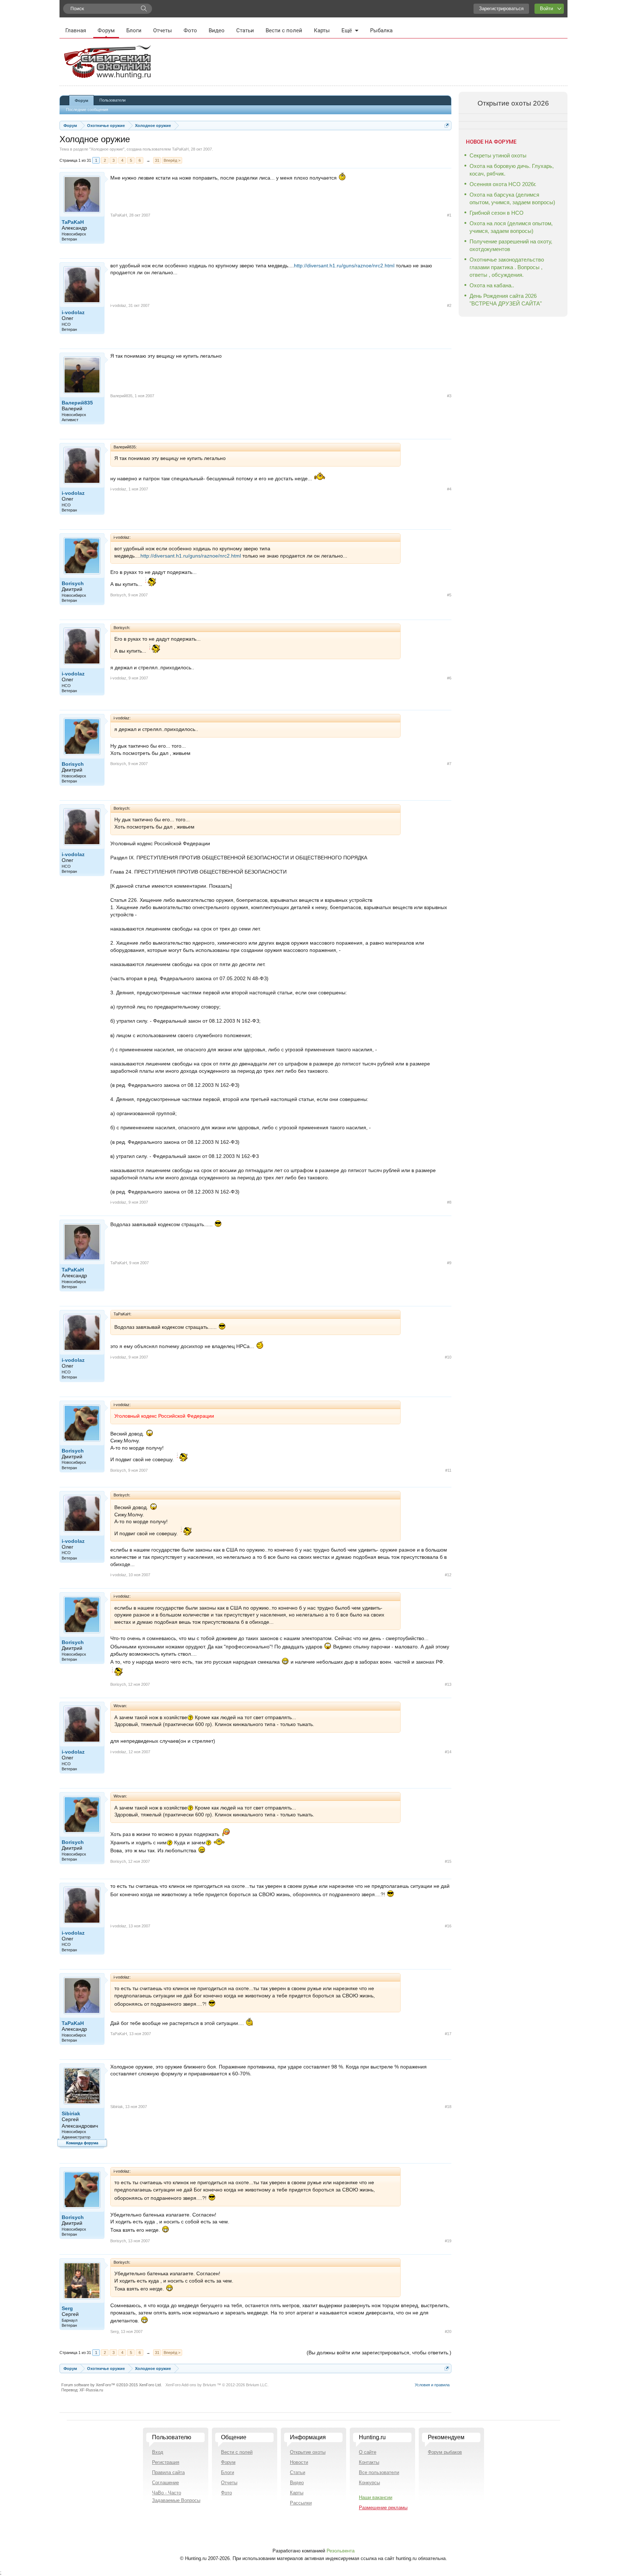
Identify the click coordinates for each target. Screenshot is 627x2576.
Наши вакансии (376, 2497)
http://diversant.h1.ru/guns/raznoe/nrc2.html (345, 266)
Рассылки (301, 2503)
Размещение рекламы (383, 2508)
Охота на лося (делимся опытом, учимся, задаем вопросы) (511, 227)
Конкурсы (369, 2483)
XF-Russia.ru (91, 2390)
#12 (448, 1575)
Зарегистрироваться (501, 9)
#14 (448, 1752)
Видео (217, 30)
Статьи (245, 30)
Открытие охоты (308, 2452)
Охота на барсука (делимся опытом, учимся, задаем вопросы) (512, 198)
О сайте (368, 2452)
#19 (448, 2241)
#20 (448, 2331)
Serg (67, 2308)
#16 (448, 1926)
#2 (449, 305)
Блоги (134, 30)
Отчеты (163, 30)
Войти (546, 9)
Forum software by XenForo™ (112, 2385)
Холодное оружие (107, 149)
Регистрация (166, 2462)
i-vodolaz (73, 312)
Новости (299, 2462)
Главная (76, 30)
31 (157, 160)
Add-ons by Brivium (217, 2385)
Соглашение (165, 2483)
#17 (448, 2034)
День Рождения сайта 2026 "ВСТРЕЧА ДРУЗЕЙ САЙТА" (506, 300)
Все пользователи (379, 2472)
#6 (449, 678)
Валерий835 (77, 403)
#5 (449, 595)
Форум (106, 30)
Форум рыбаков (445, 2452)
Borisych (73, 583)
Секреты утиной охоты (498, 155)
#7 (449, 764)
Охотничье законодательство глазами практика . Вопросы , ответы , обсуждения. (507, 267)
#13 (448, 1684)
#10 (448, 1357)
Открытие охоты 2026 (513, 103)
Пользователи (112, 100)
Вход (158, 2452)
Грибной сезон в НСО (497, 213)
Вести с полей (284, 30)
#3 (449, 396)
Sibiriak (71, 2113)
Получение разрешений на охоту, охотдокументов (511, 245)
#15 (448, 1861)
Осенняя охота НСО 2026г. (503, 184)
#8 (449, 1202)
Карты (322, 30)
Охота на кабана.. (492, 285)
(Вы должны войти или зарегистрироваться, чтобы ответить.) (379, 2353)
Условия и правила (432, 2385)
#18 (448, 2107)
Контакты (369, 2462)
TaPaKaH (180, 149)
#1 (449, 215)
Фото (190, 30)
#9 (449, 1263)
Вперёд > (172, 160)
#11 (448, 1470)
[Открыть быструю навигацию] (447, 125)
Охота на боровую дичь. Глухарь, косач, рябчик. (512, 170)
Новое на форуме (491, 142)
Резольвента (341, 2551)
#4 (449, 489)
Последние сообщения (87, 110)
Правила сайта (168, 2472)
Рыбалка (381, 30)
